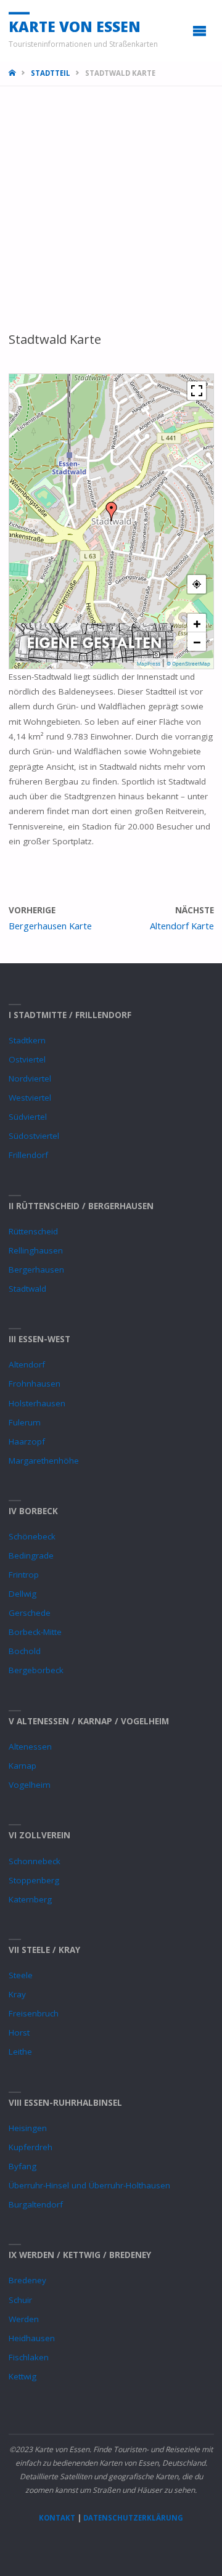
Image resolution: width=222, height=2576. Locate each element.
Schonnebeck (35, 1861)
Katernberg (30, 1899)
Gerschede (30, 1613)
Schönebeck (32, 1536)
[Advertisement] (111, 214)
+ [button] (197, 623)
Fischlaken (29, 2357)
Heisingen (28, 2128)
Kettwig (23, 2376)
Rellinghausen (36, 1250)
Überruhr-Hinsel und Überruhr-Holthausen (89, 2185)
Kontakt (57, 2518)
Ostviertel (27, 1059)
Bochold (25, 1651)
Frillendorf (28, 1155)
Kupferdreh (31, 2147)
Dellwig (23, 1594)
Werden (24, 2319)
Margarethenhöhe (44, 1461)
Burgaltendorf (36, 2204)
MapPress (149, 664)
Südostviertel (34, 1136)
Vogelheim (30, 1785)
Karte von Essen (75, 26)
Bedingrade (31, 1555)
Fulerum (25, 1422)
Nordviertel (30, 1078)
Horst (19, 2032)
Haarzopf (27, 1441)
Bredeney (27, 2280)
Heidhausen (32, 2338)
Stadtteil (51, 73)
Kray (17, 1994)
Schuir (20, 2300)
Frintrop (24, 1575)
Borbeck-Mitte (35, 1632)
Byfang (23, 2166)
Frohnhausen (35, 1384)
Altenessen (30, 1747)
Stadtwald (27, 1289)
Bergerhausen (36, 1270)
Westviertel (30, 1098)
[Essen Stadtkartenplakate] (94, 642)
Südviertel (28, 1117)
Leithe (20, 2052)
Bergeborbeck (36, 1670)
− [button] (197, 642)
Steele (21, 1975)
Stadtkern (27, 1040)
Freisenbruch (34, 2013)
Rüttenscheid (33, 1231)
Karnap (23, 1766)
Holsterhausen (37, 1403)
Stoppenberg (34, 1880)
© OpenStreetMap (188, 664)
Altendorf (27, 1364)
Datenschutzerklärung (133, 2518)
